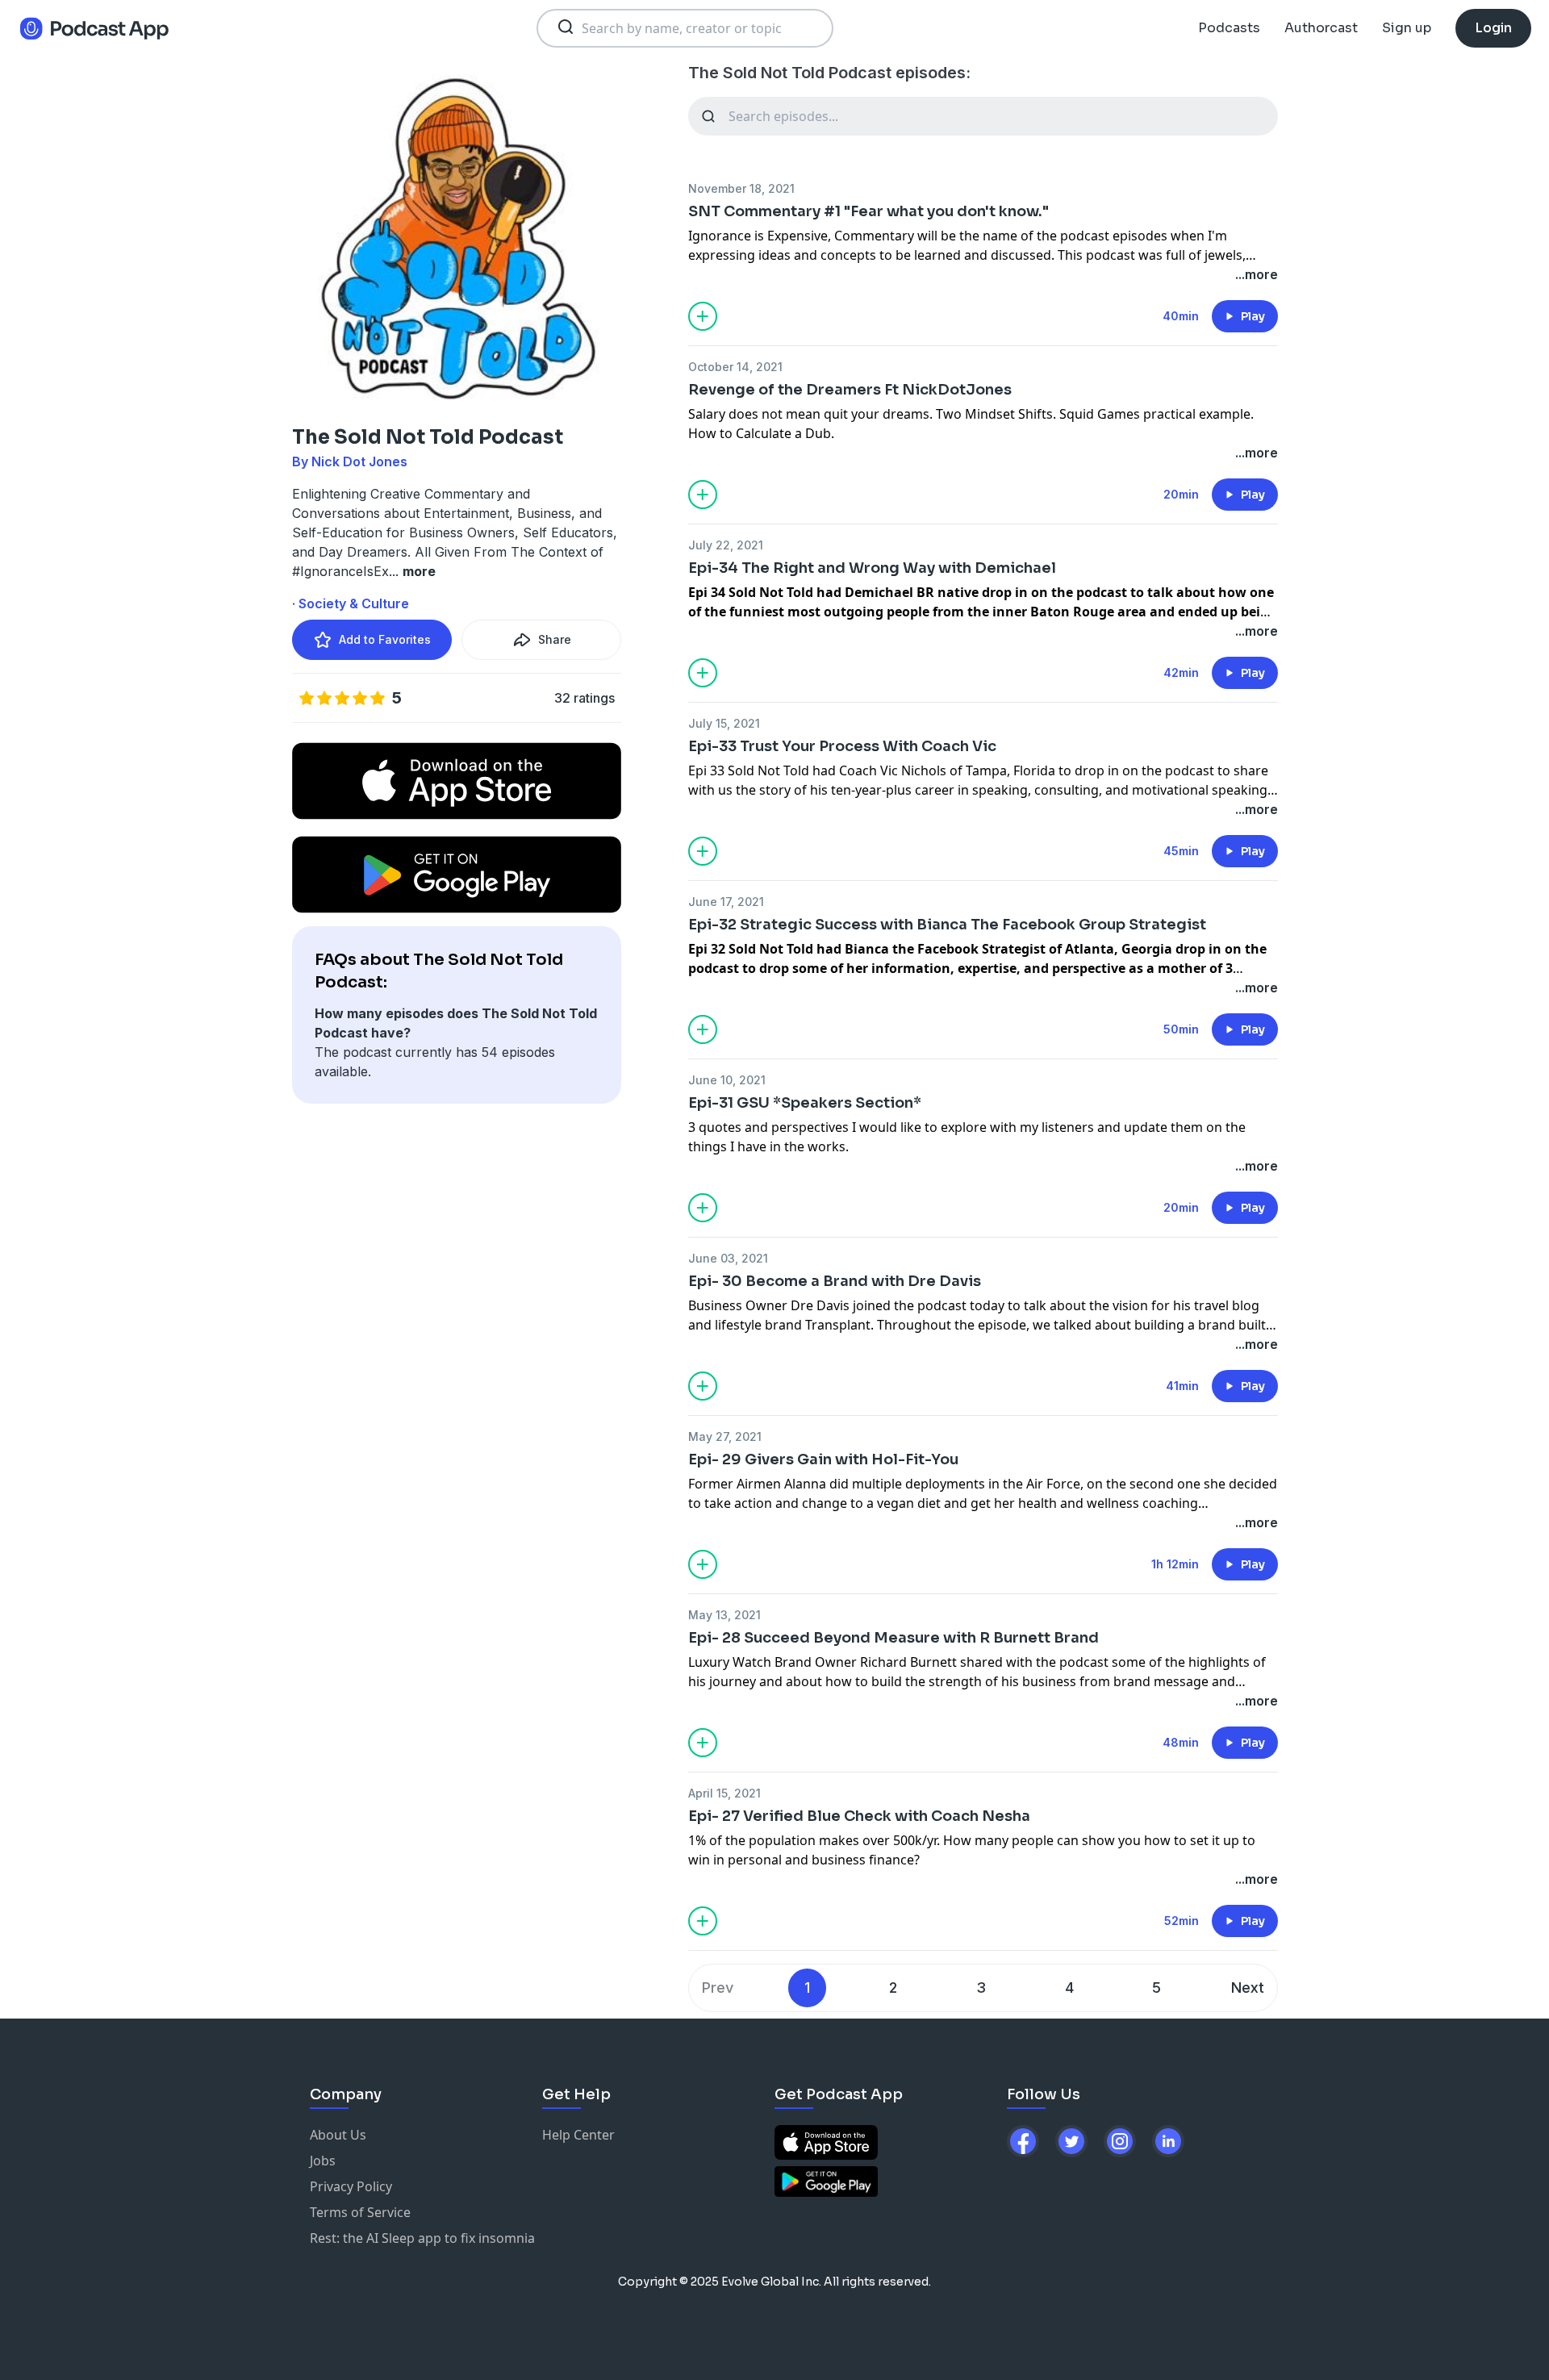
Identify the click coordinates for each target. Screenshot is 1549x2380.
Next (1248, 1988)
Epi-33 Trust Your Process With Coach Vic (842, 746)
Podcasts (1229, 28)
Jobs (323, 2161)
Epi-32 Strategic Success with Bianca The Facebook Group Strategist (947, 925)
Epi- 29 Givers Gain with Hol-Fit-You (823, 1459)
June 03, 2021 (728, 1258)
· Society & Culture (351, 603)
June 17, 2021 (726, 902)
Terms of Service (360, 2212)
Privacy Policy (351, 2186)
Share (555, 639)
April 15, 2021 (724, 1793)
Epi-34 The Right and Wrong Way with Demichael (872, 568)
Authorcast (1321, 28)
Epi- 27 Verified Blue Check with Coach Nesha (859, 1816)
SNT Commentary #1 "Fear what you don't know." (868, 211)
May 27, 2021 (725, 1436)
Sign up (1407, 28)
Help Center (578, 2135)
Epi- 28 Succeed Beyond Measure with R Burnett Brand (893, 1638)
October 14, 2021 (735, 367)
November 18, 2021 (741, 188)
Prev (718, 1988)
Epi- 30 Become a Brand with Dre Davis (835, 1281)
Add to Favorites (385, 639)
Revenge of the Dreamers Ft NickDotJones (850, 390)
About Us (338, 2135)
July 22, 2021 (726, 545)
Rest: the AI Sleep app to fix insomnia (422, 2238)
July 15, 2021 (724, 723)
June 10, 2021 (727, 1080)
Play (1253, 316)
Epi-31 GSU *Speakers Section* (805, 1103)
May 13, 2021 (724, 1615)
